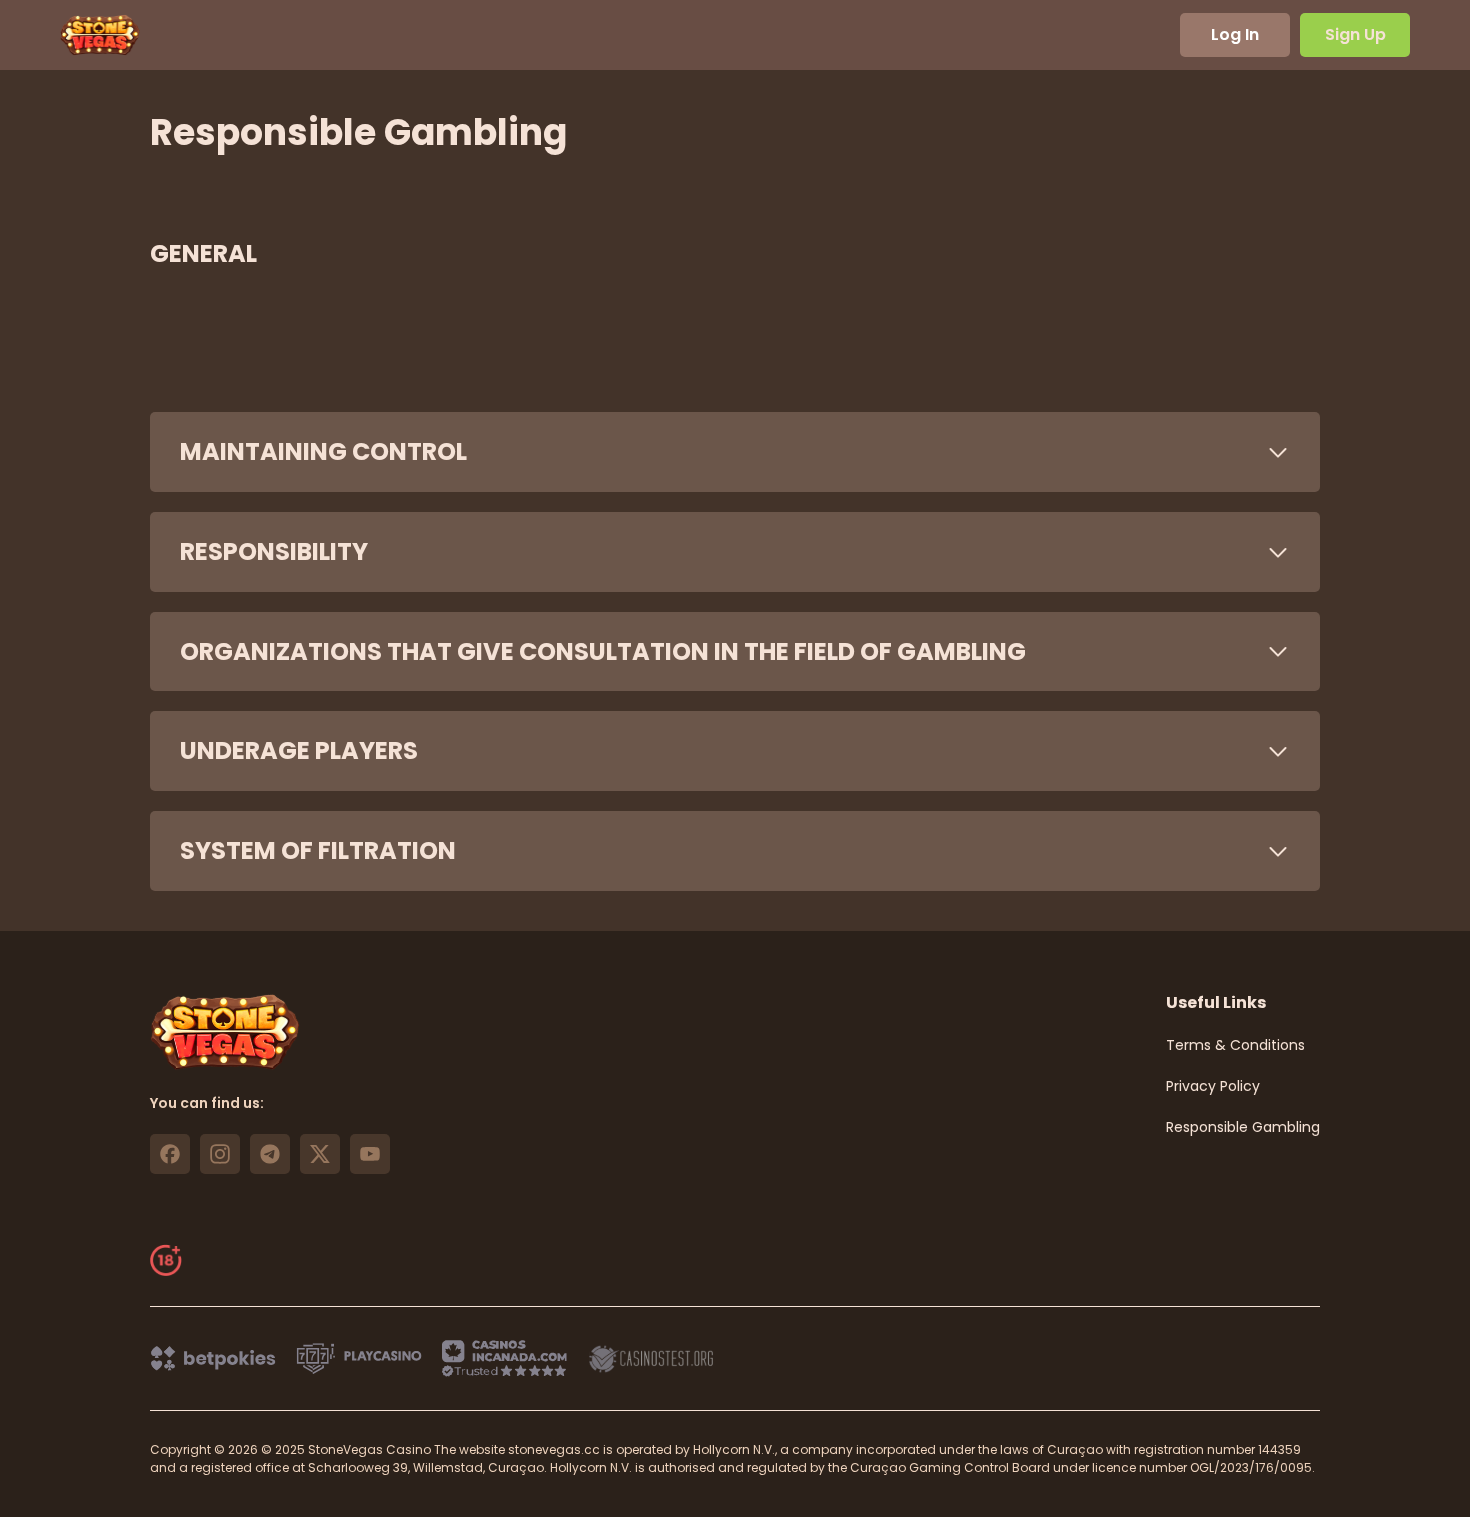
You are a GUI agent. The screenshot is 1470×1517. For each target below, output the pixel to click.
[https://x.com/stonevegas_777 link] (320, 1154)
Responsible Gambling (1243, 1127)
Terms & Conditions (1235, 1045)
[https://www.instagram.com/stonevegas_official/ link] (220, 1154)
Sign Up (1355, 34)
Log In (1235, 34)
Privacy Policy (1213, 1086)
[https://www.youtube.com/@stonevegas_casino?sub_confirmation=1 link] (370, 1154)
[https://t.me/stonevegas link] (270, 1154)
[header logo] (100, 35)
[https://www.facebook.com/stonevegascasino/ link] (170, 1154)
